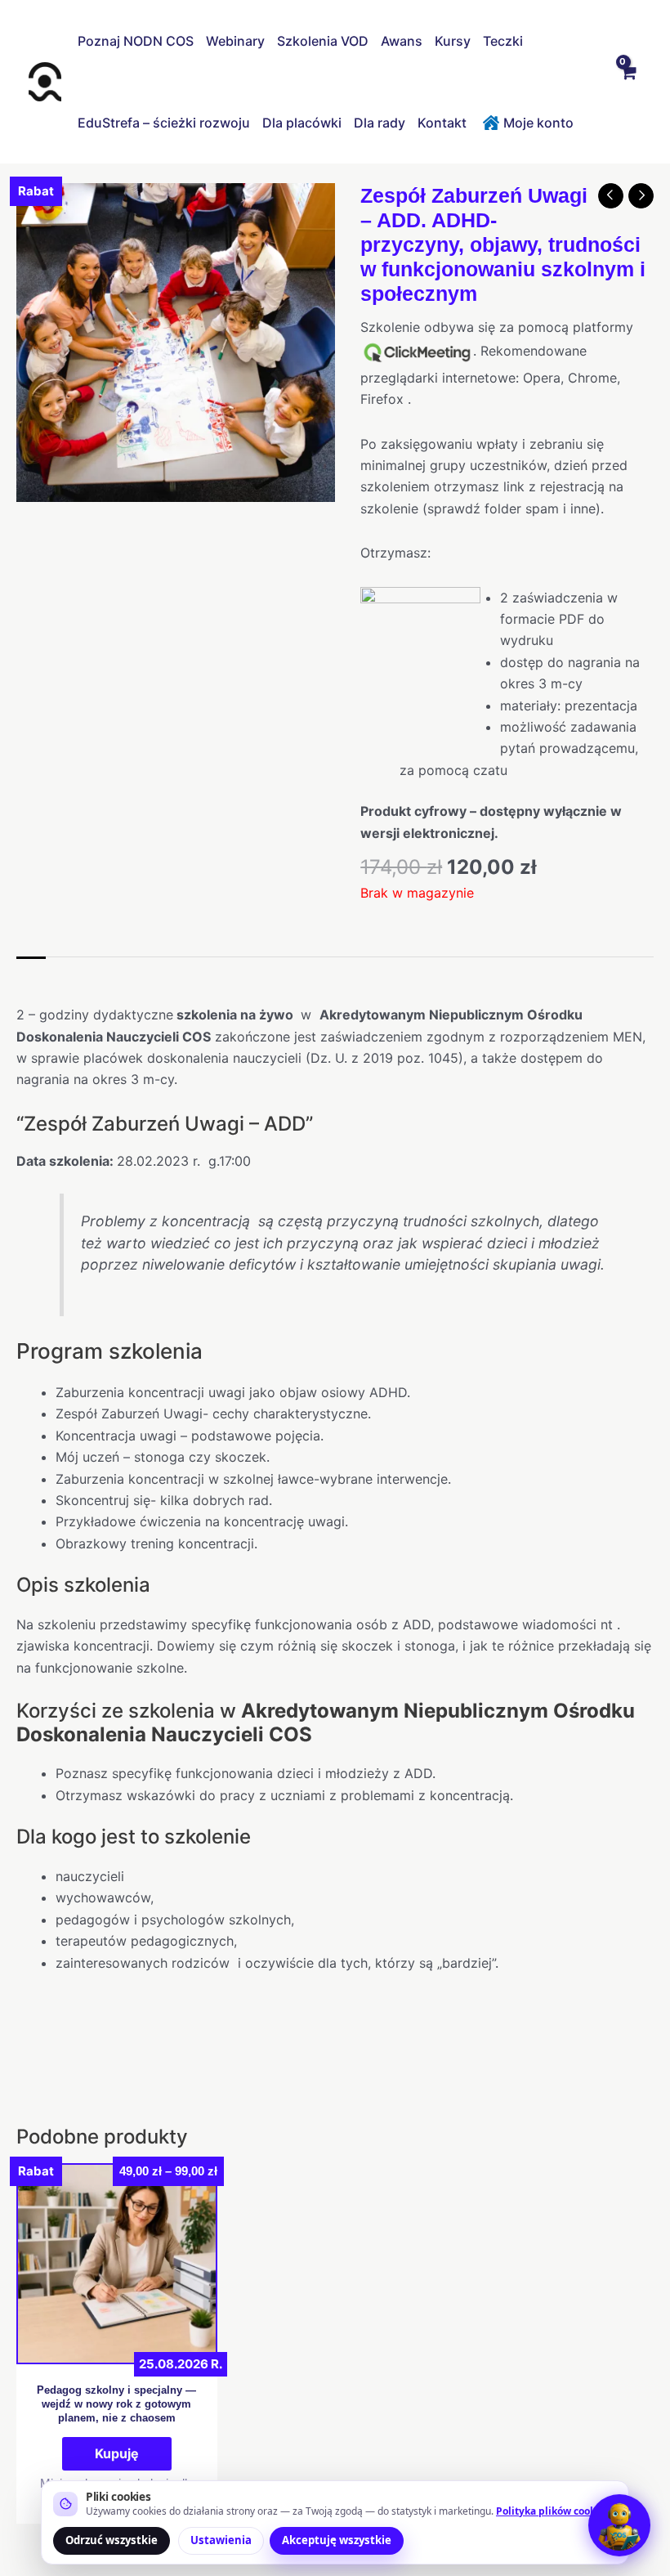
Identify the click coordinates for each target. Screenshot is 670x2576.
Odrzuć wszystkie (112, 2540)
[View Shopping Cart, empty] (628, 82)
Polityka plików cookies (553, 2511)
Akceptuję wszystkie (337, 2540)
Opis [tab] (31, 974)
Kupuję (117, 2453)
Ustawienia (221, 2540)
